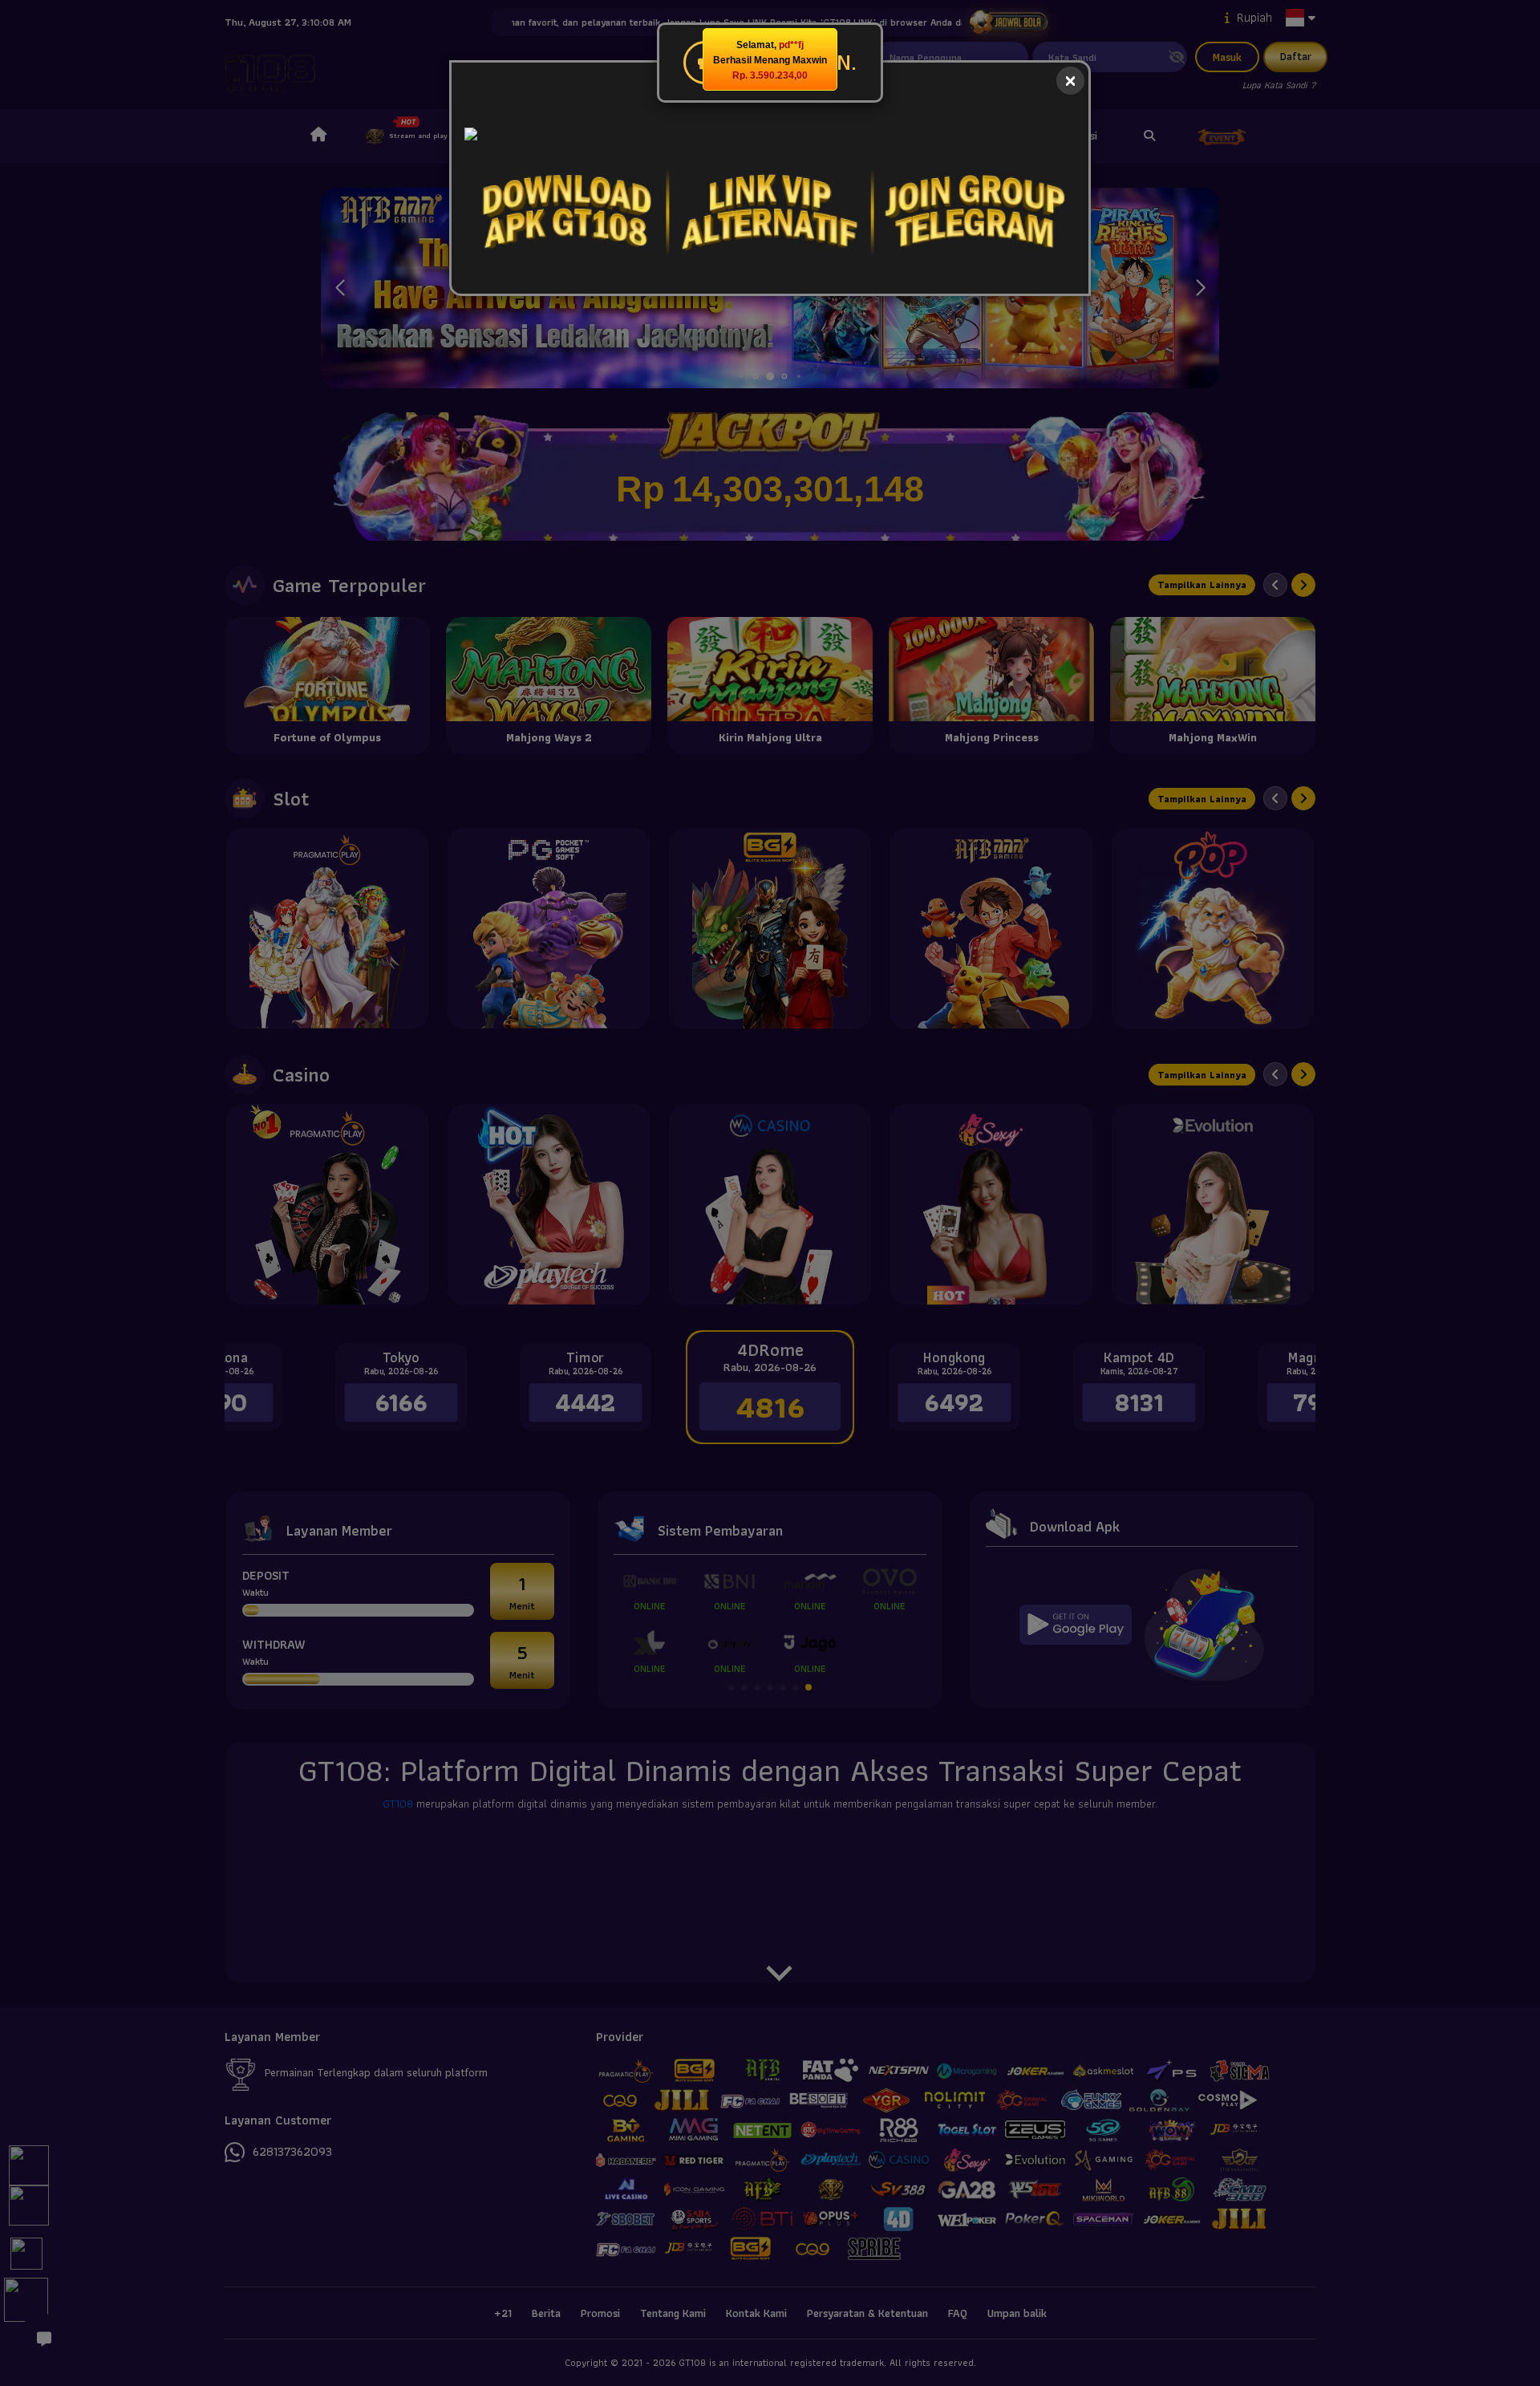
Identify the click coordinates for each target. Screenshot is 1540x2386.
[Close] (1070, 81)
